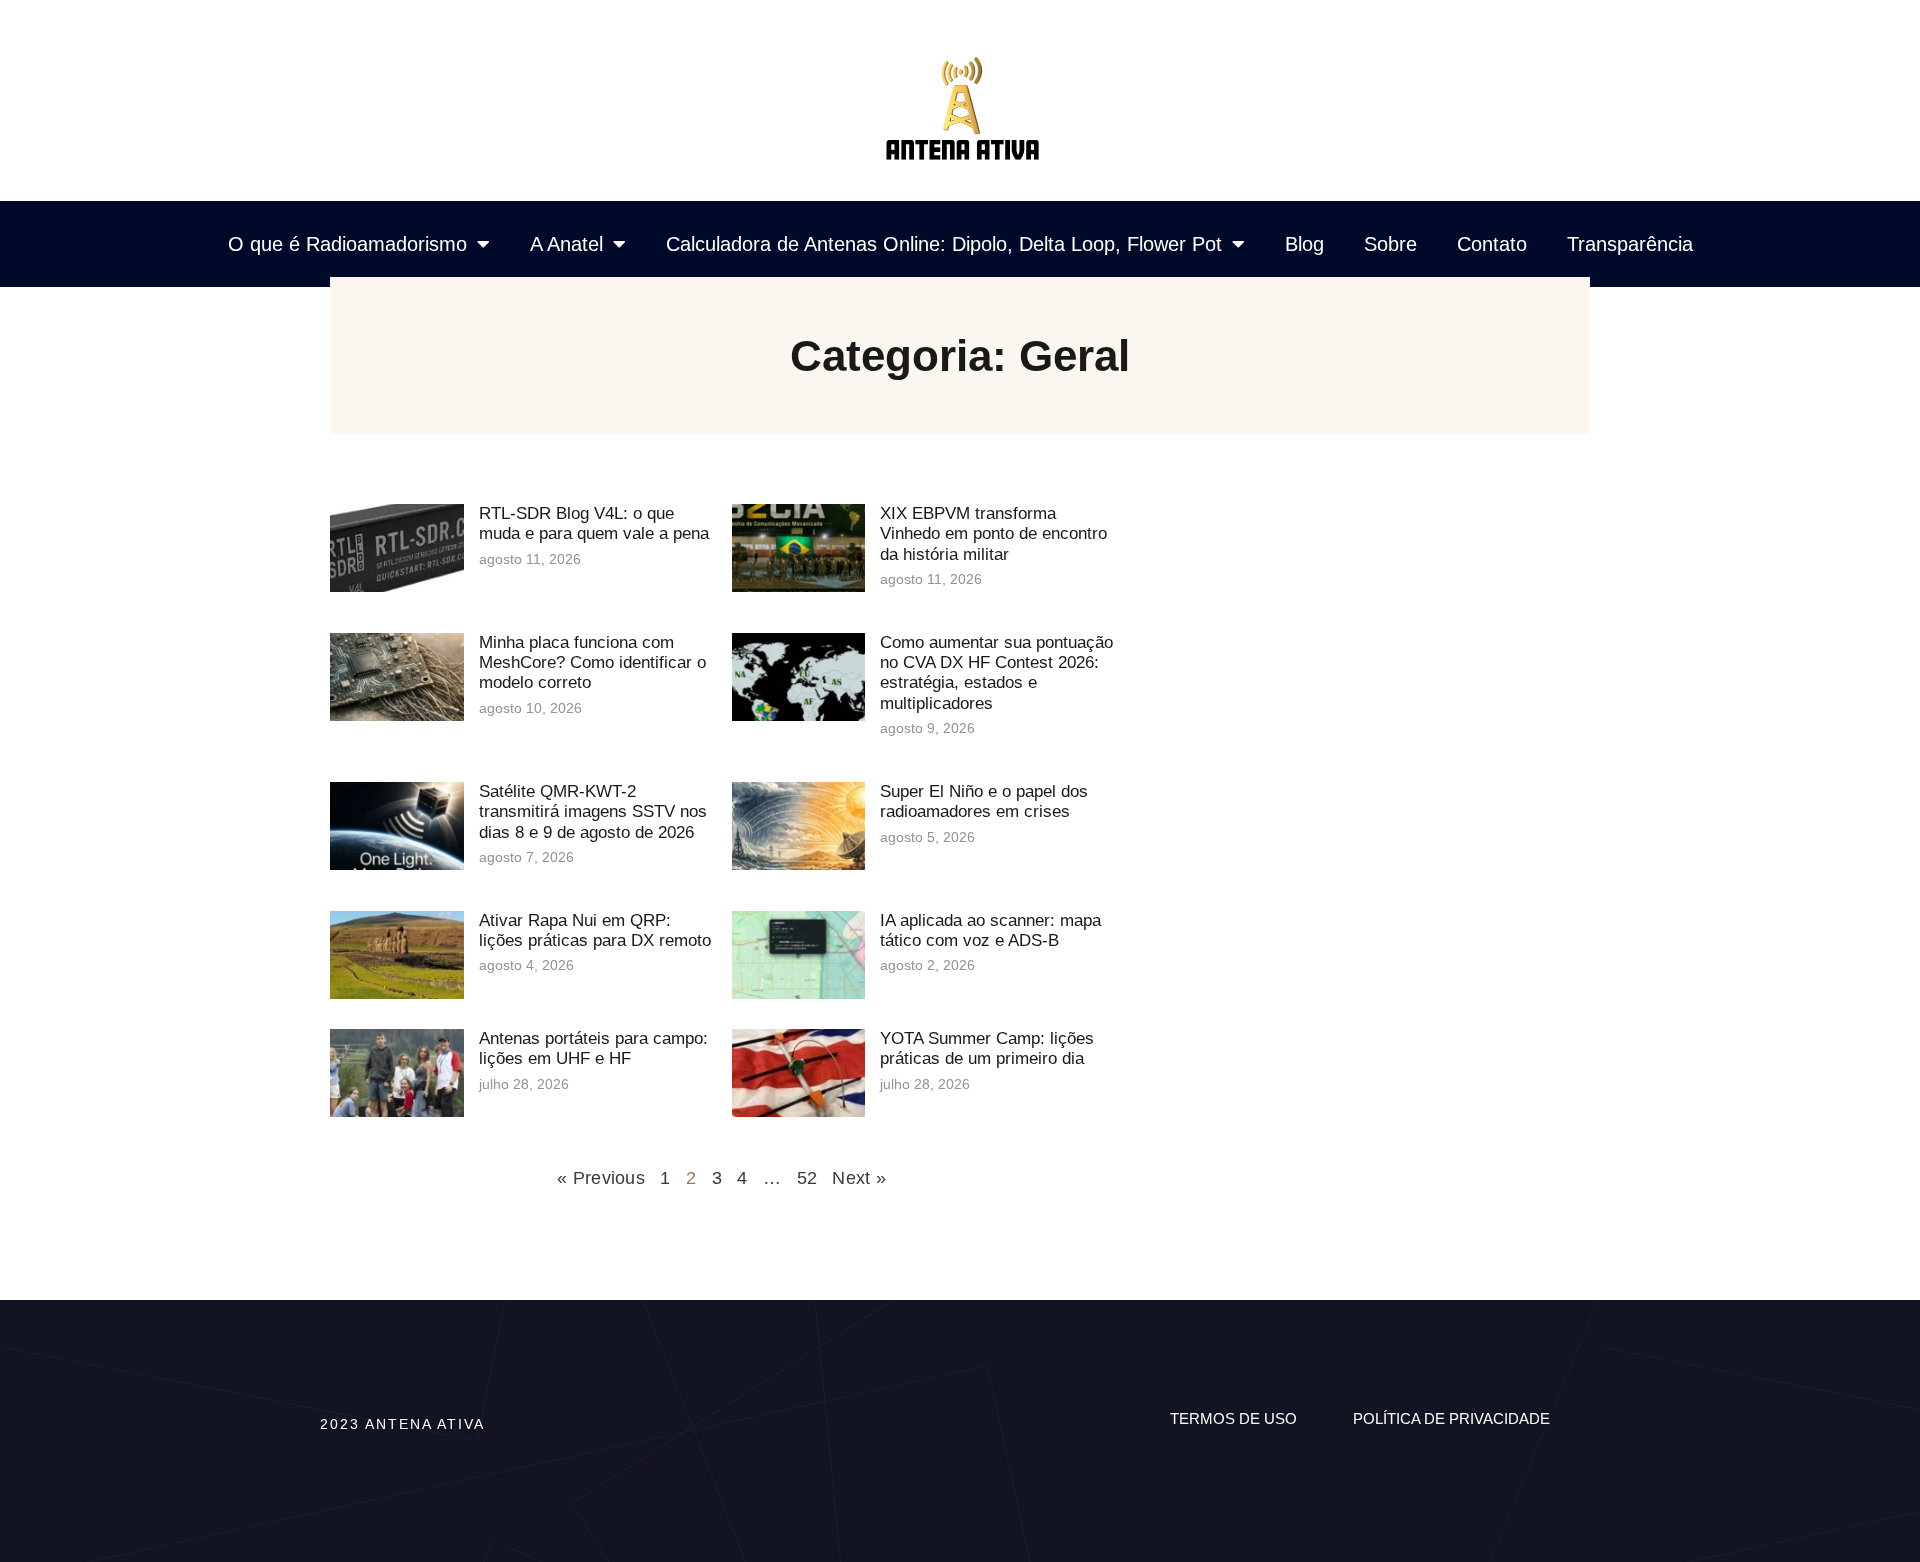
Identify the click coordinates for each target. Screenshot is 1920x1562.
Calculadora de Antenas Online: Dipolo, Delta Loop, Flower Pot (944, 244)
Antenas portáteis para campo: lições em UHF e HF (593, 1048)
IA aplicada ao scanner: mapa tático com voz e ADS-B (990, 930)
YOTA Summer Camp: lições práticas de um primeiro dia (987, 1048)
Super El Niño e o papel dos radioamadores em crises (984, 801)
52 (807, 1178)
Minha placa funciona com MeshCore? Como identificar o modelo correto (592, 663)
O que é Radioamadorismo (347, 244)
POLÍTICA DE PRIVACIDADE (1451, 1418)
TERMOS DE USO (1233, 1418)
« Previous (601, 1178)
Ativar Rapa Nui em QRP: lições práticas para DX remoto (595, 930)
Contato (1492, 244)
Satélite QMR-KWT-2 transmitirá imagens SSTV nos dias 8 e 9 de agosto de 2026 (593, 812)
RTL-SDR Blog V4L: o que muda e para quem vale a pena (594, 523)
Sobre (1390, 244)
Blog (1304, 244)
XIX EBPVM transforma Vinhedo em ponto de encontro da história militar (993, 534)
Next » (859, 1178)
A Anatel (566, 244)
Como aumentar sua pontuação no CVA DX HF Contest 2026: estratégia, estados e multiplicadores (996, 673)
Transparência (1630, 244)
